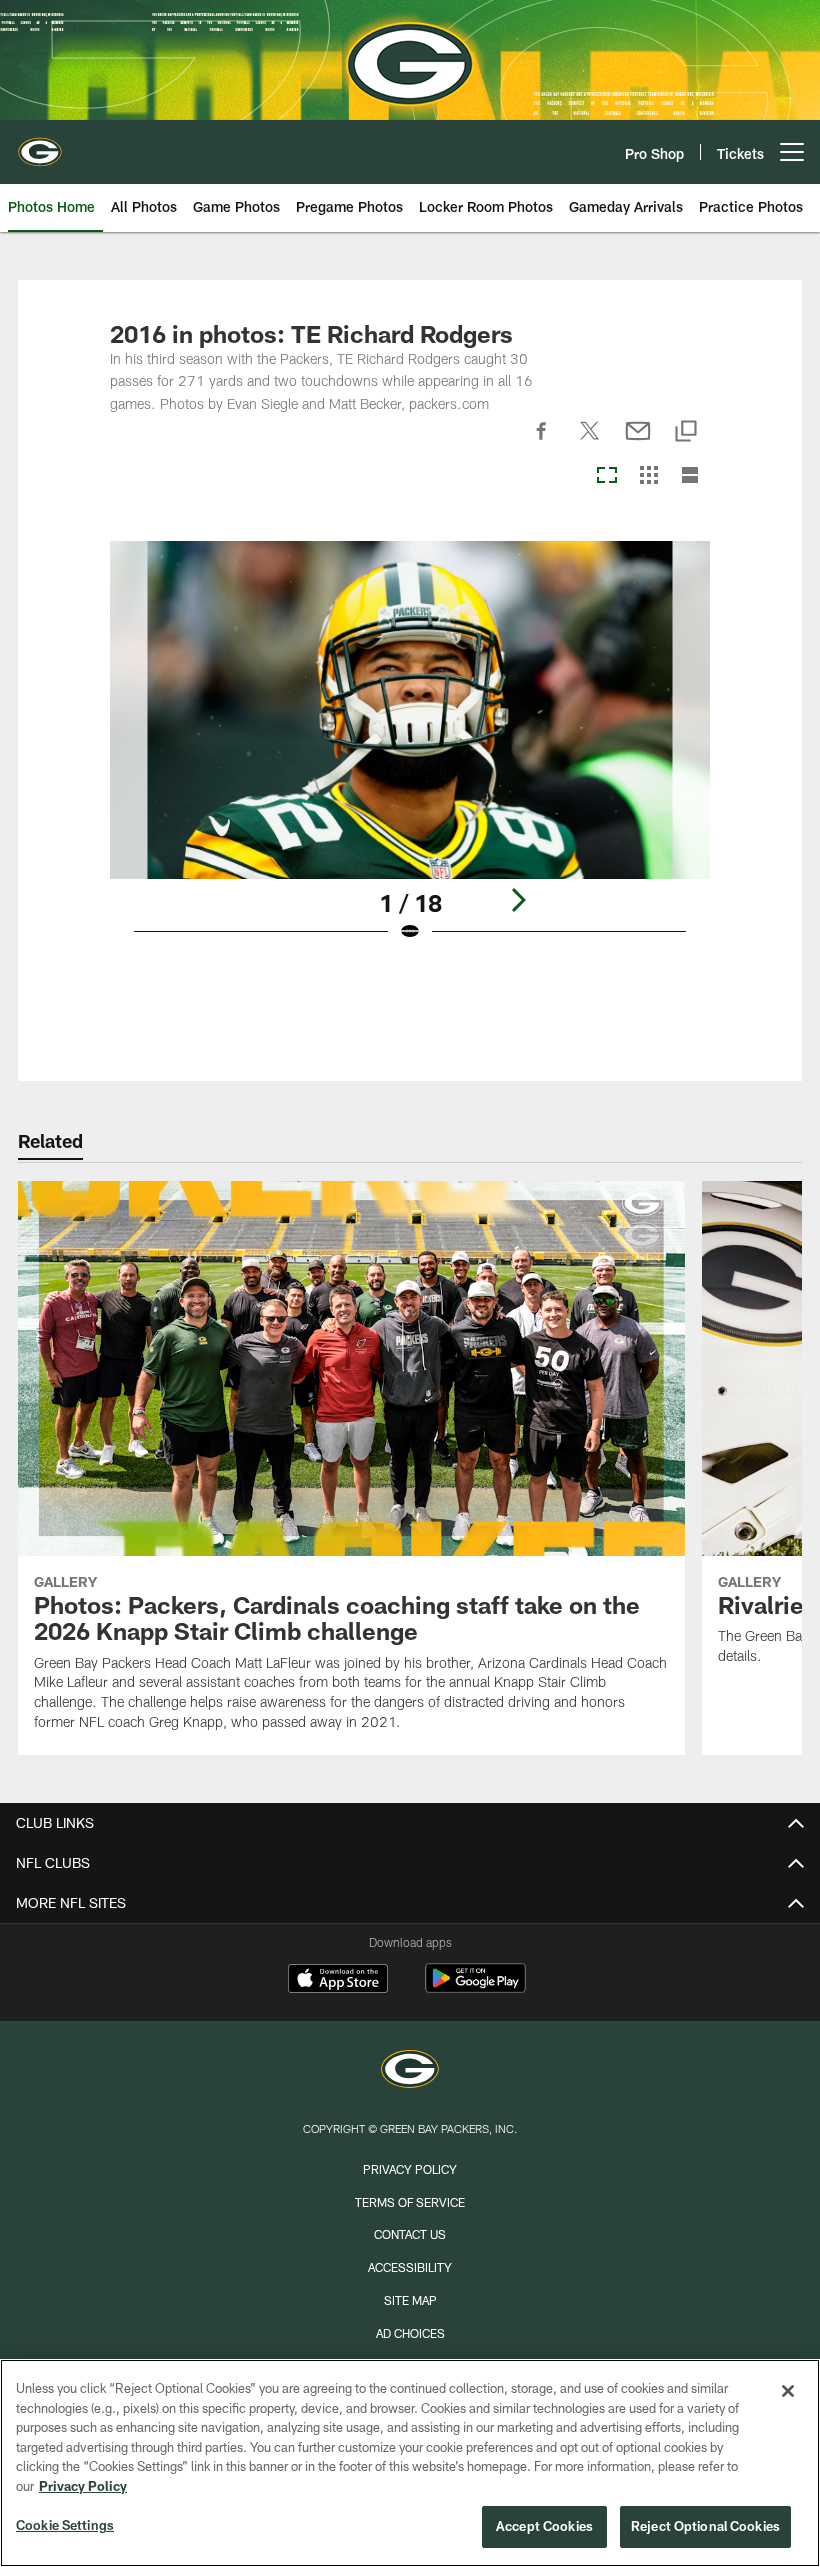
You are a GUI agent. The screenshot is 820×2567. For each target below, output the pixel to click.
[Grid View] (648, 476)
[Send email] (638, 442)
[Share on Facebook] (542, 442)
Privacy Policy (410, 2169)
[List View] (690, 476)
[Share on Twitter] (590, 442)
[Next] (518, 900)
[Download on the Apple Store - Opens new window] (338, 1981)
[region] (410, 2463)
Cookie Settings (65, 2525)
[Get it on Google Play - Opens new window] (475, 1988)
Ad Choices (410, 2333)
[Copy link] (686, 432)
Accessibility (410, 2267)
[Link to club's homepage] (40, 144)
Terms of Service (410, 2202)
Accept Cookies (544, 2526)
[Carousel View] (607, 476)
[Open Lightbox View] (410, 754)
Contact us (410, 2234)
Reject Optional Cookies (705, 2526)
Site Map (410, 2300)
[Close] (788, 2391)
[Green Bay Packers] (410, 2071)
